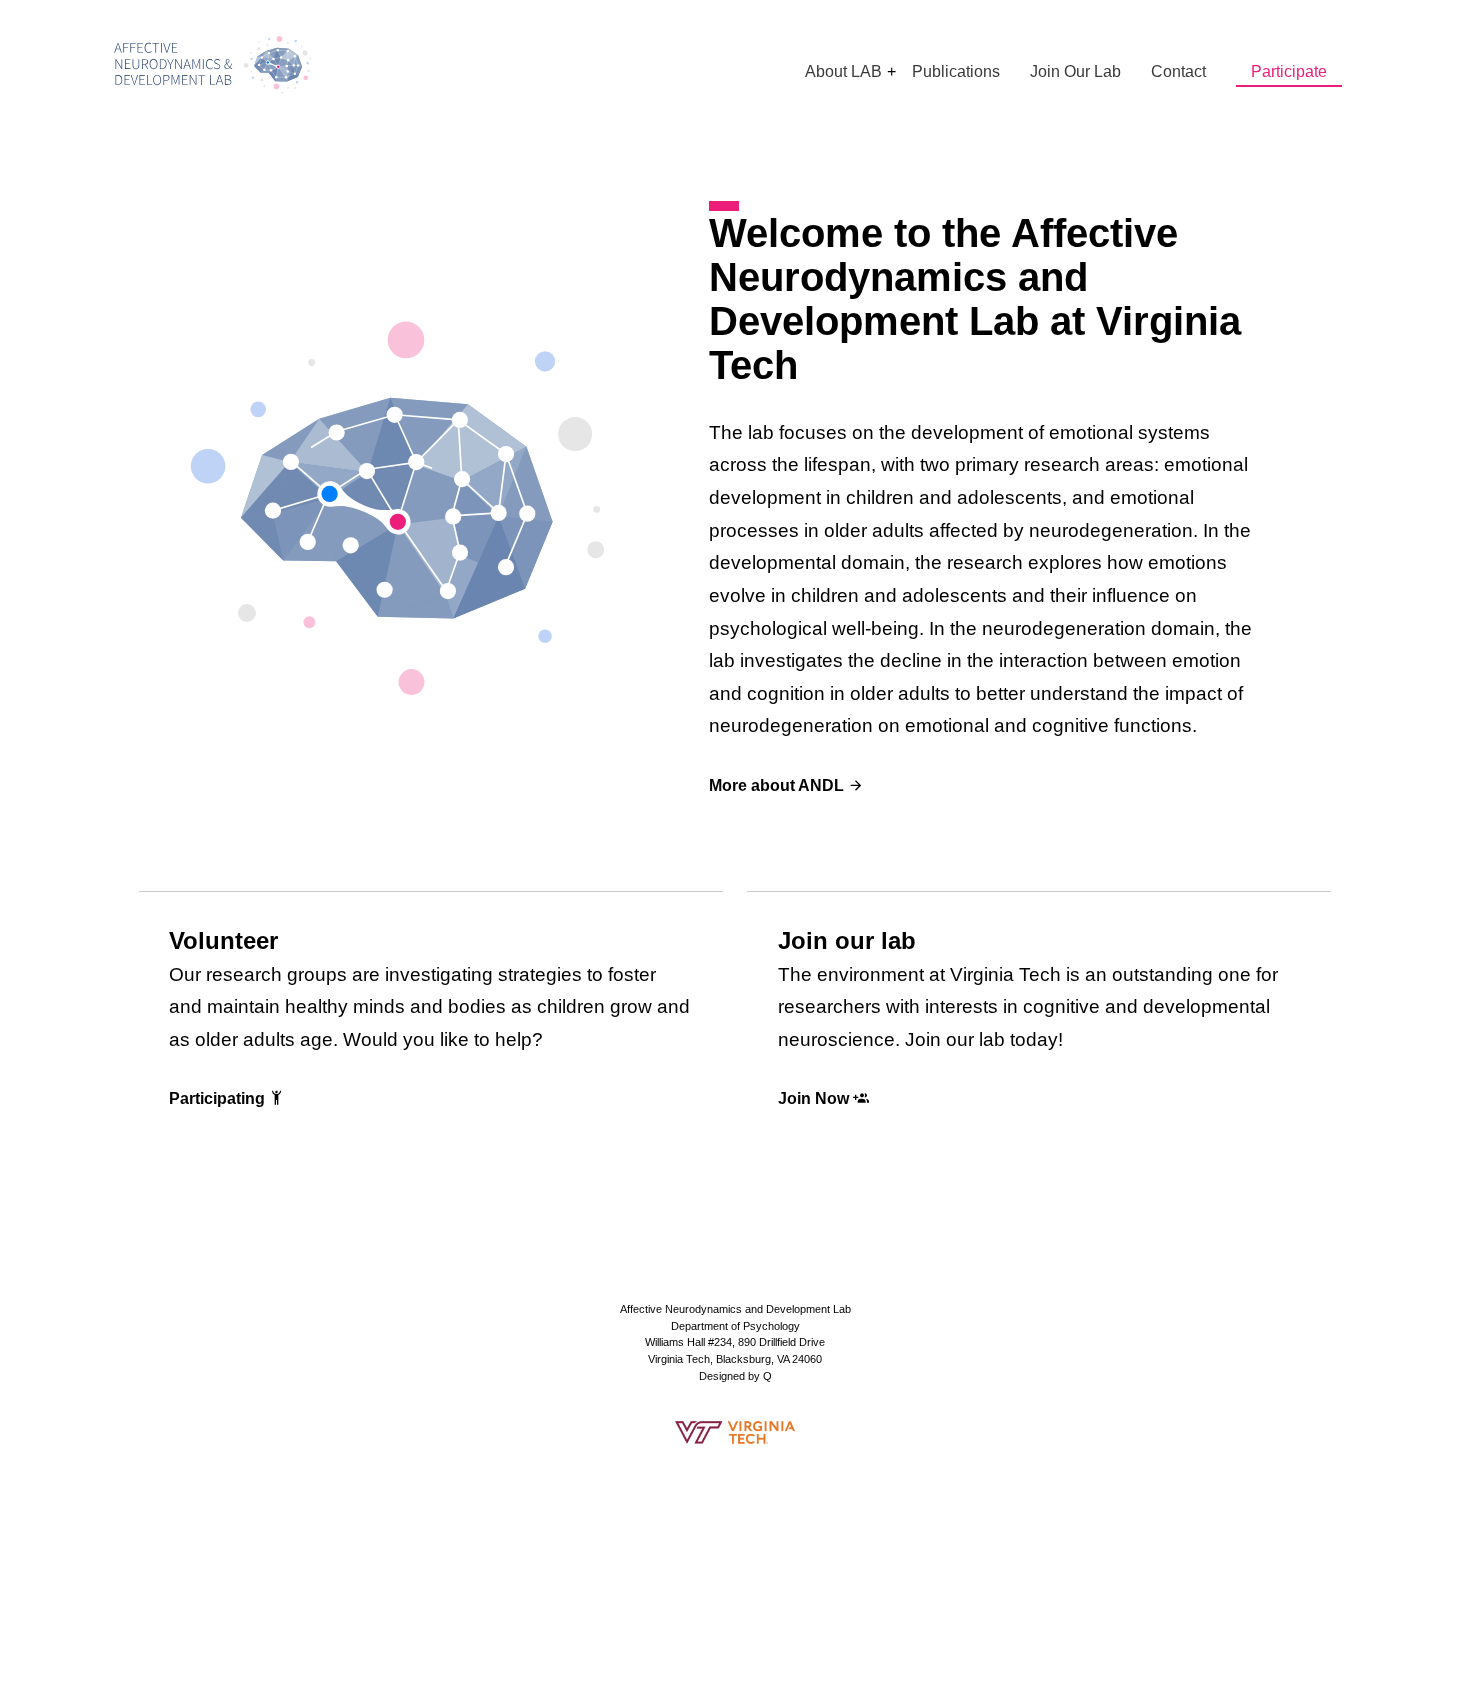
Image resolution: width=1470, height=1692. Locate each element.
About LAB (843, 71)
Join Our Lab (1075, 71)
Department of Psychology (735, 1326)
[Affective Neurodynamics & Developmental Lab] (213, 65)
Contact (1178, 71)
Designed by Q (735, 1376)
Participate (1289, 71)
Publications (956, 71)
